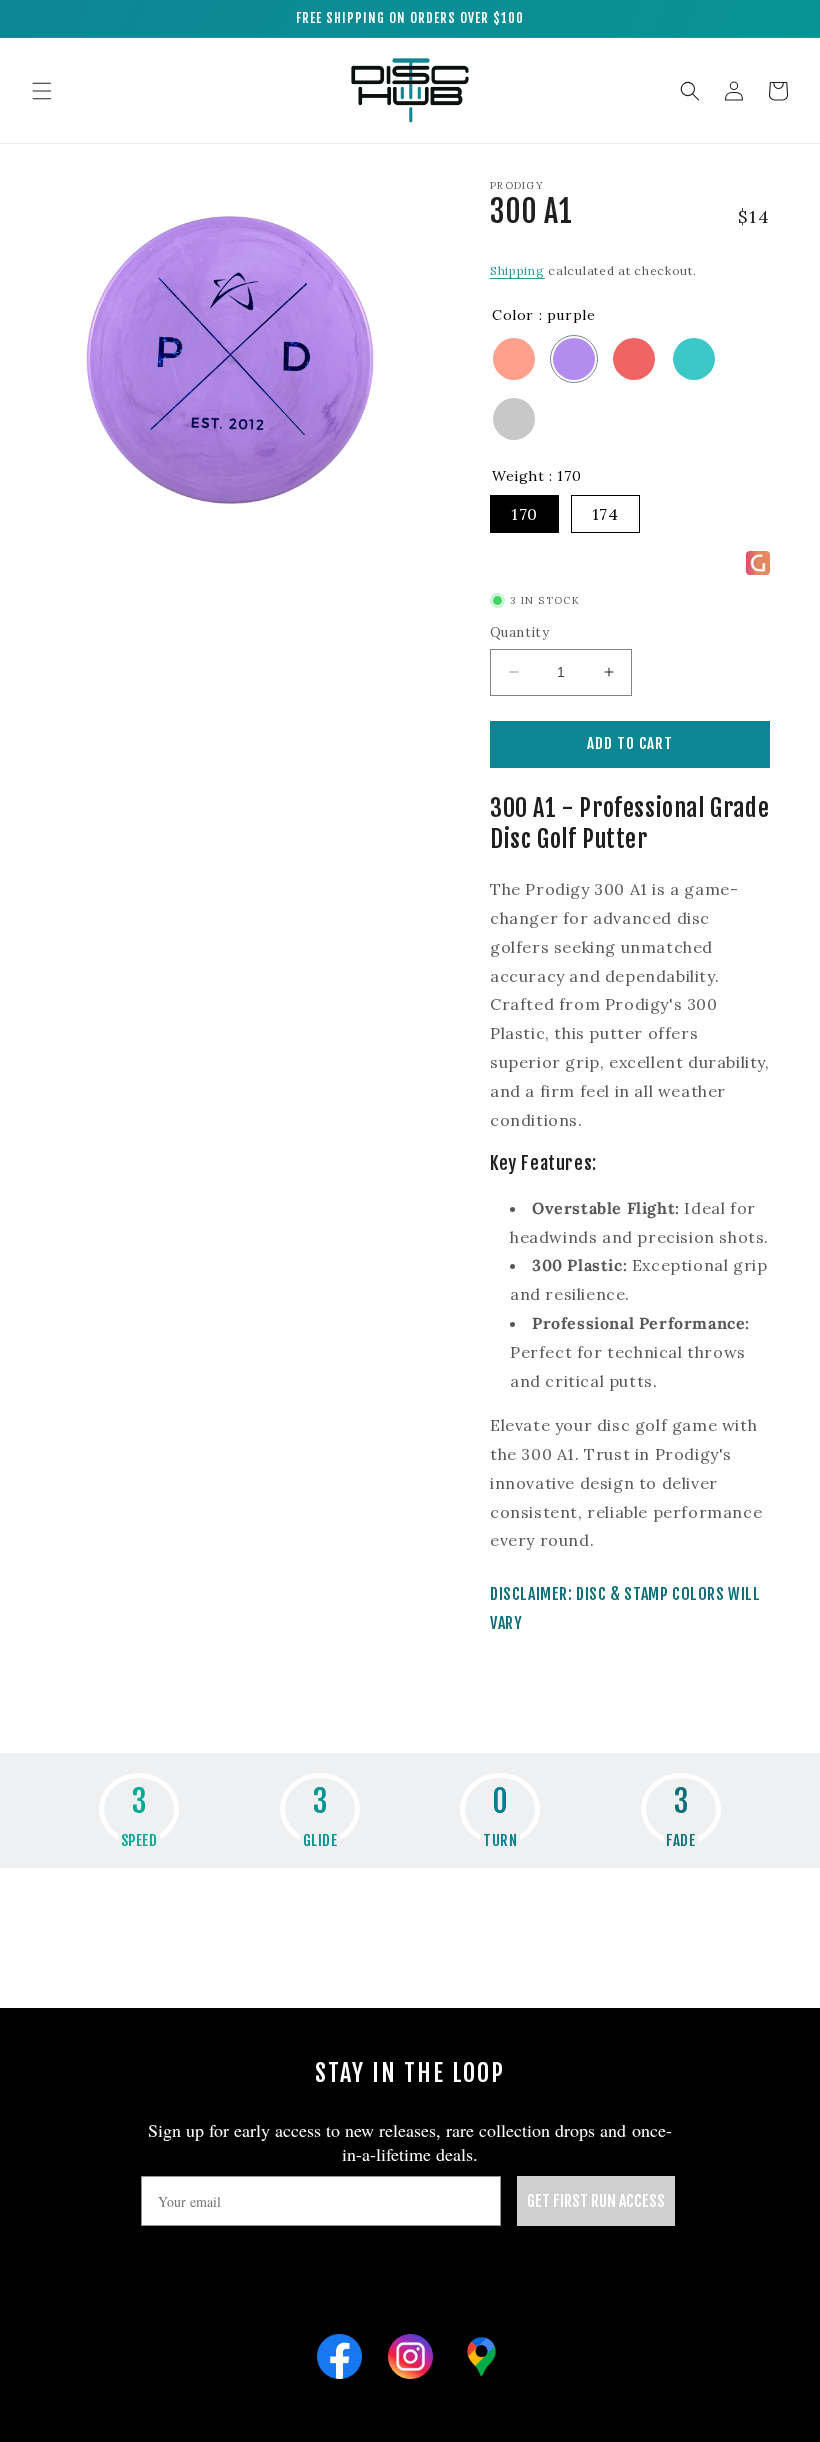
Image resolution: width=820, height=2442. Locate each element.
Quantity (519, 632)
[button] (42, 91)
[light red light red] (634, 359)
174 (605, 514)
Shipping (517, 270)
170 (524, 514)
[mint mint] (694, 359)
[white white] (514, 419)
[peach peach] (514, 359)
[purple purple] (574, 359)
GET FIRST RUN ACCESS (596, 2201)
